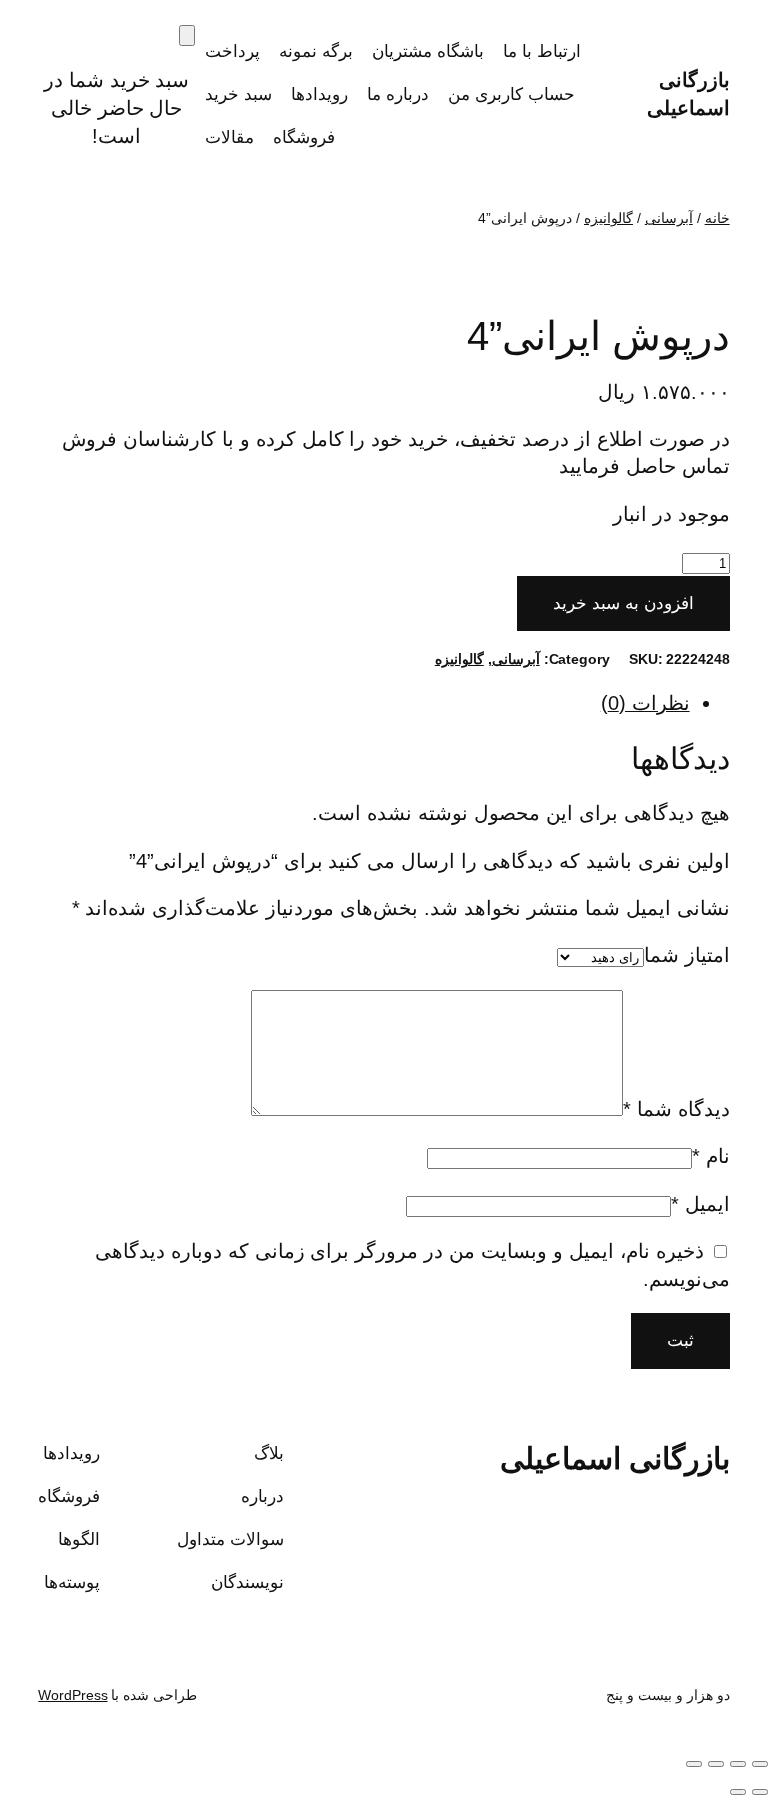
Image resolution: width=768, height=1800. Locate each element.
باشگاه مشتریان (428, 51)
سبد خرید (238, 94)
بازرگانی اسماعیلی (615, 1458)
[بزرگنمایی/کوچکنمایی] (760, 1764)
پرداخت (232, 51)
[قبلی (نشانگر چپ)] (760, 1792)
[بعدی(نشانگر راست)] (738, 1792)
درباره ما (398, 94)
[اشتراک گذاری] (716, 1764)
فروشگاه (304, 137)
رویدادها (319, 94)
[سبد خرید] (187, 35)
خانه (717, 218)
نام (711, 1156)
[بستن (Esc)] (694, 1764)
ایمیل (700, 1204)
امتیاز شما (687, 955)
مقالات (229, 137)
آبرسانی (669, 218)
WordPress (72, 1695)
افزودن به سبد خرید (623, 603)
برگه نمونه (316, 51)
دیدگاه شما (676, 1109)
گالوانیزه (608, 218)
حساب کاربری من (511, 94)
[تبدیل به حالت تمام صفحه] (738, 1764)
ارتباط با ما (542, 51)
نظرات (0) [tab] (645, 703)
